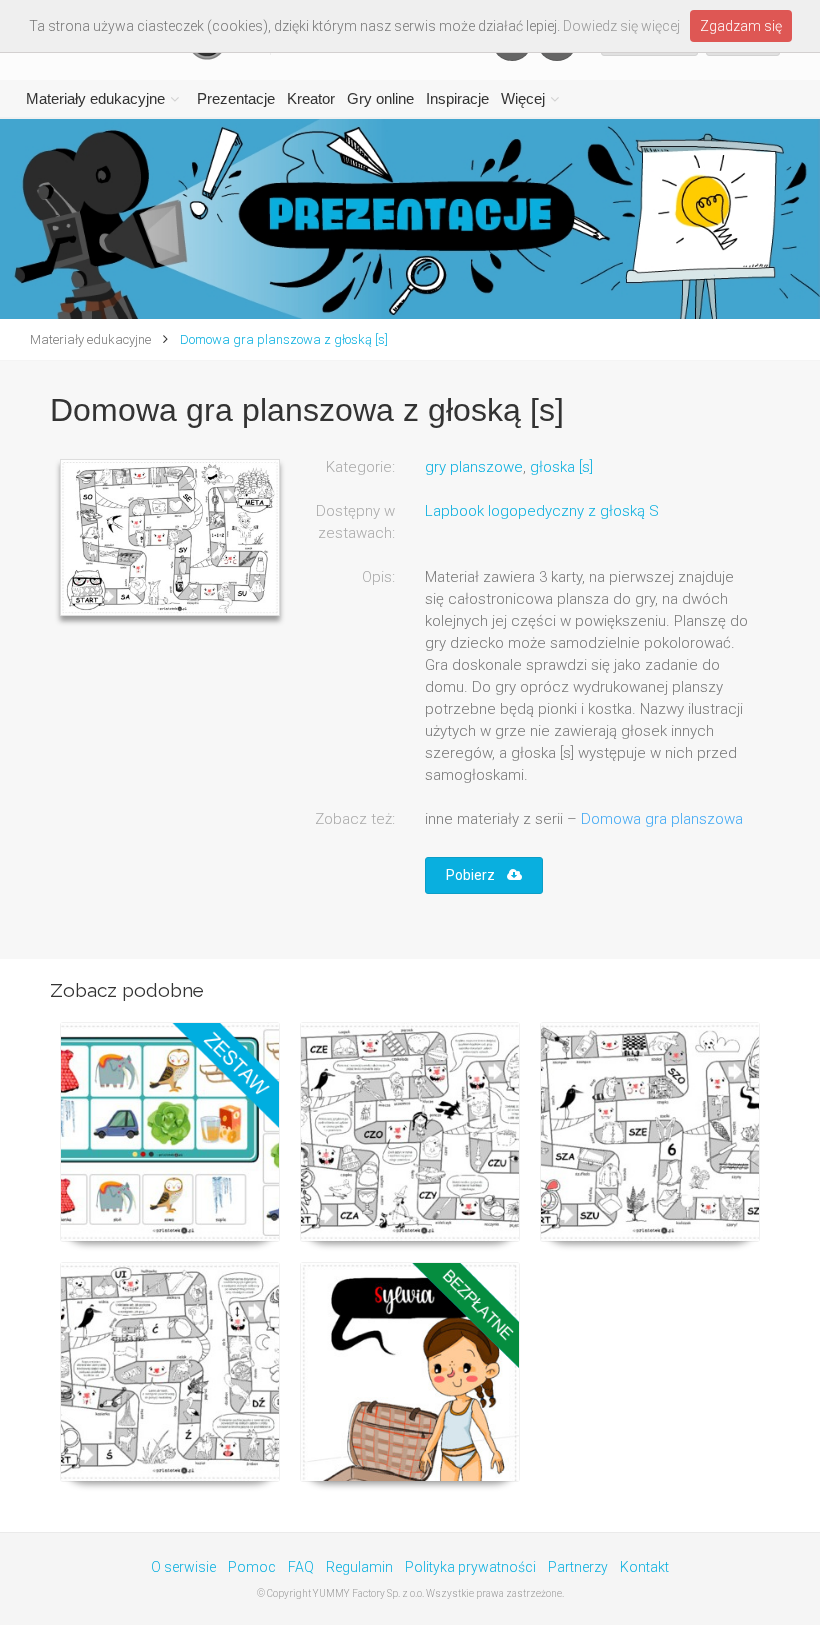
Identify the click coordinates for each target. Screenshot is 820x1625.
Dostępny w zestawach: (355, 522)
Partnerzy (578, 1567)
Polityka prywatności (470, 1567)
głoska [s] (561, 467)
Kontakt (644, 1567)
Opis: (378, 577)
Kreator (311, 98)
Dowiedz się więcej (621, 26)
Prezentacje (236, 98)
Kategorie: (360, 467)
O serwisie (183, 1567)
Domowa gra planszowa (662, 819)
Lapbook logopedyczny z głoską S (542, 511)
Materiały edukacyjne (95, 98)
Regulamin (359, 1567)
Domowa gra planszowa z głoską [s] (282, 339)
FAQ (301, 1567)
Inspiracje (457, 98)
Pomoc (252, 1567)
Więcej (523, 98)
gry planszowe (474, 467)
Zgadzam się (741, 26)
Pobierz (476, 875)
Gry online (380, 98)
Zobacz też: (355, 819)
